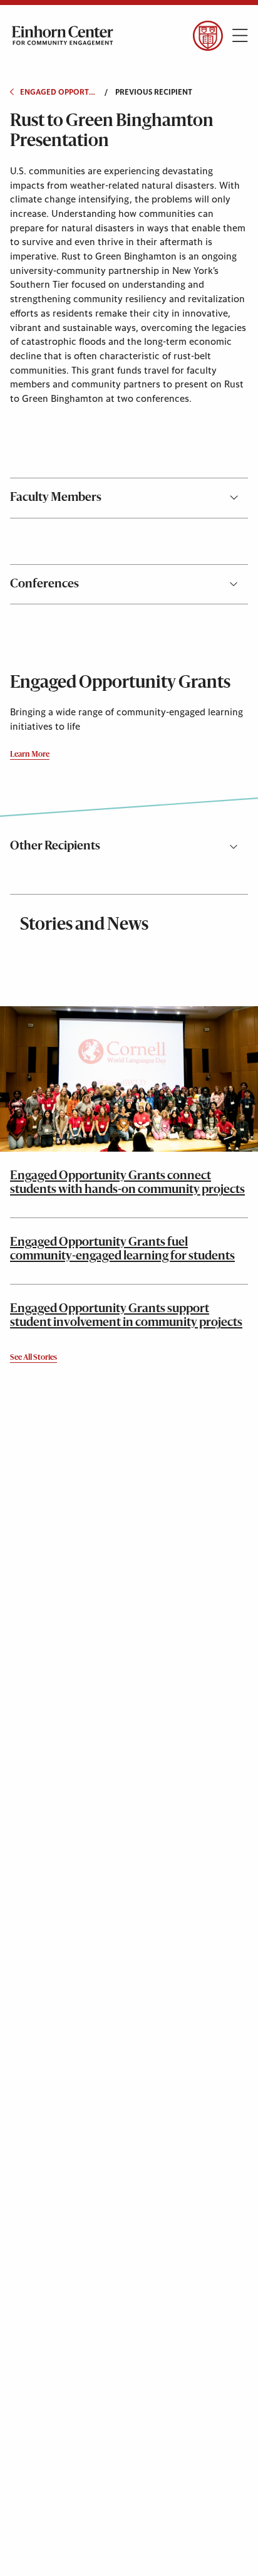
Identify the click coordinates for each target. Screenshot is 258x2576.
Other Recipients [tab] (55, 846)
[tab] (129, 498)
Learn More (30, 755)
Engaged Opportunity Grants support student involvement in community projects (126, 1316)
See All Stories (34, 1358)
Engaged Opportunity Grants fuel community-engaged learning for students (122, 1249)
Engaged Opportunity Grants (58, 92)
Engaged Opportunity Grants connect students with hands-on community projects (127, 1183)
